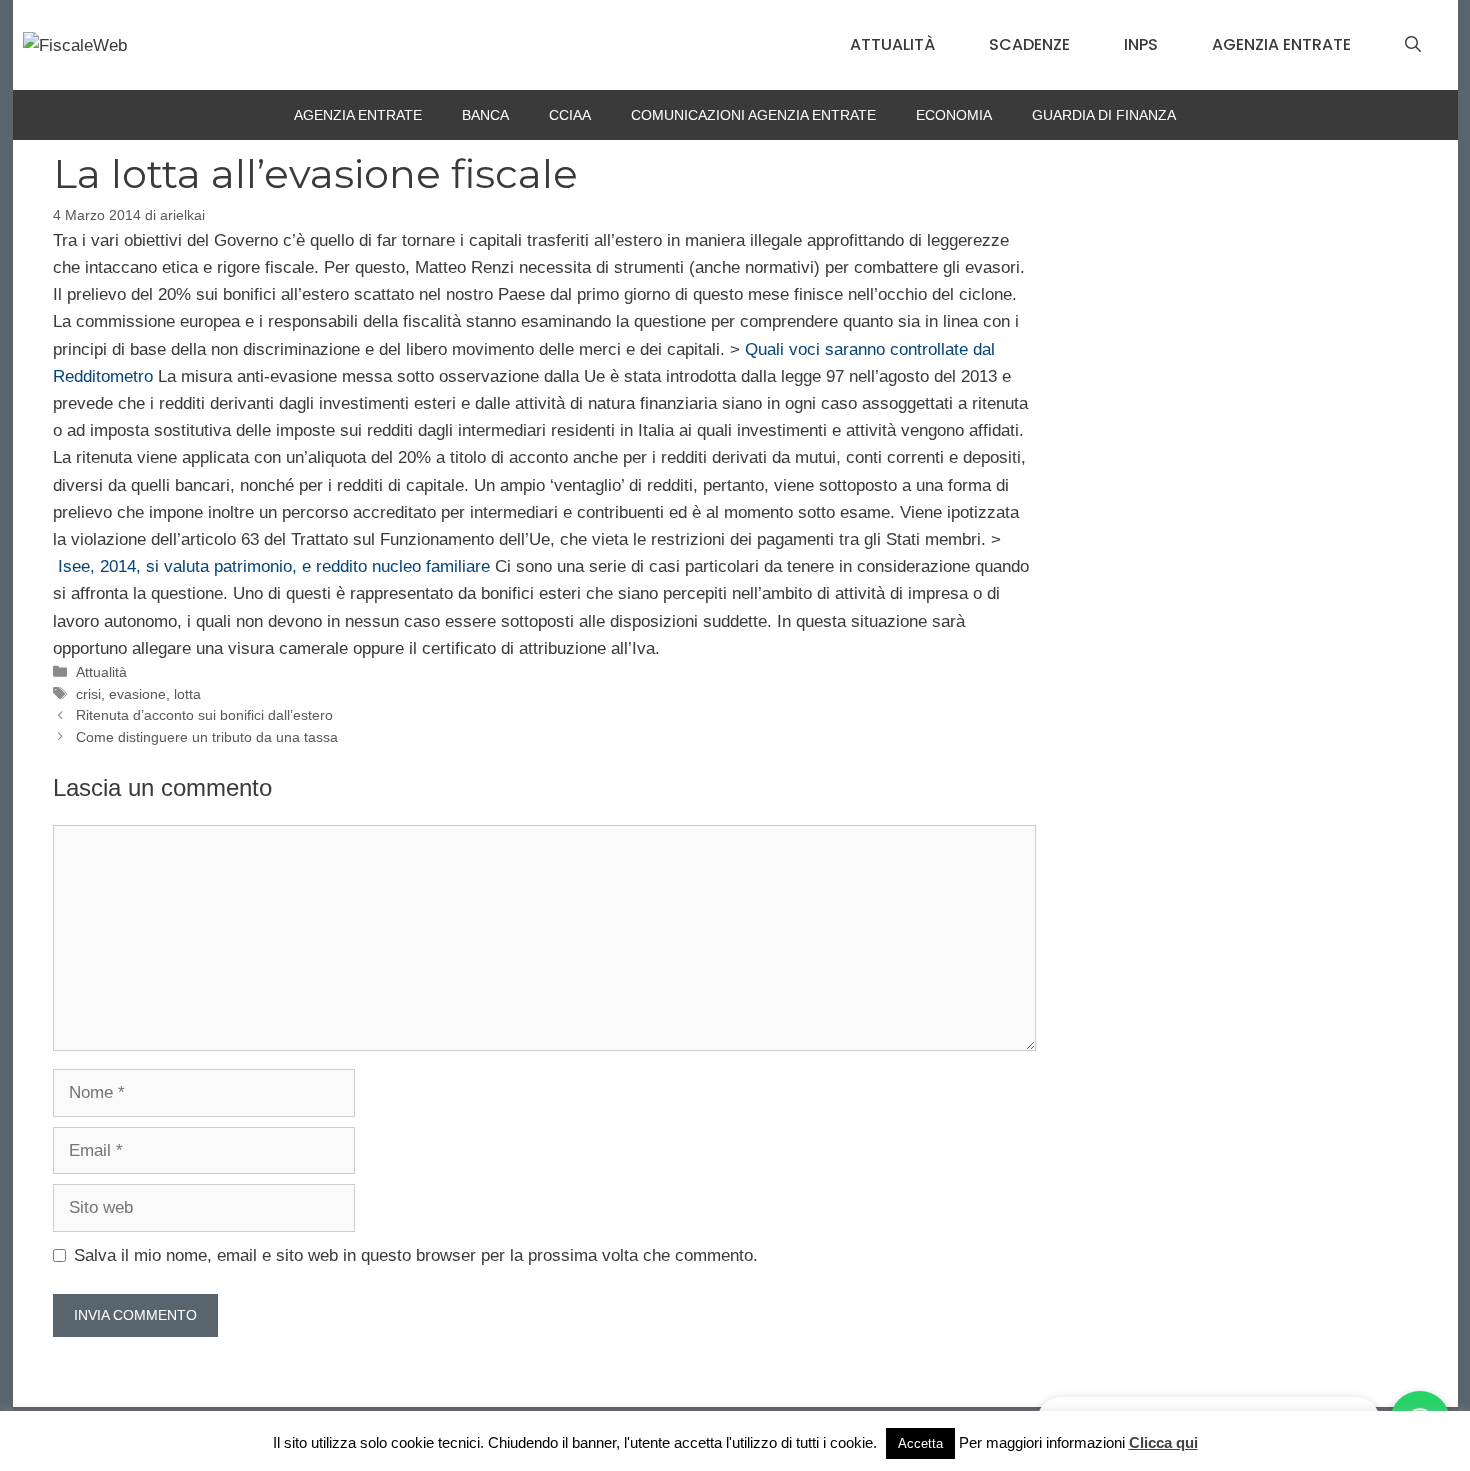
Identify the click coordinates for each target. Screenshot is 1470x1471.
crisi (88, 694)
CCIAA (570, 115)
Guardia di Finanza (1104, 115)
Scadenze (1029, 44)
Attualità (892, 44)
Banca (485, 115)
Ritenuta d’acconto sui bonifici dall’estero (204, 715)
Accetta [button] (920, 1443)
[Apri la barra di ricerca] (1413, 45)
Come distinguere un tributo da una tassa (207, 737)
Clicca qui (1163, 1442)
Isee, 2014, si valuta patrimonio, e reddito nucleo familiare (274, 566)
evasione (137, 694)
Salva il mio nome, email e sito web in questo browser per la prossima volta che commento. (416, 1255)
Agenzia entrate (1281, 44)
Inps (1141, 44)
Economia (954, 115)
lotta (187, 694)
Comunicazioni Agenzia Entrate (753, 115)
